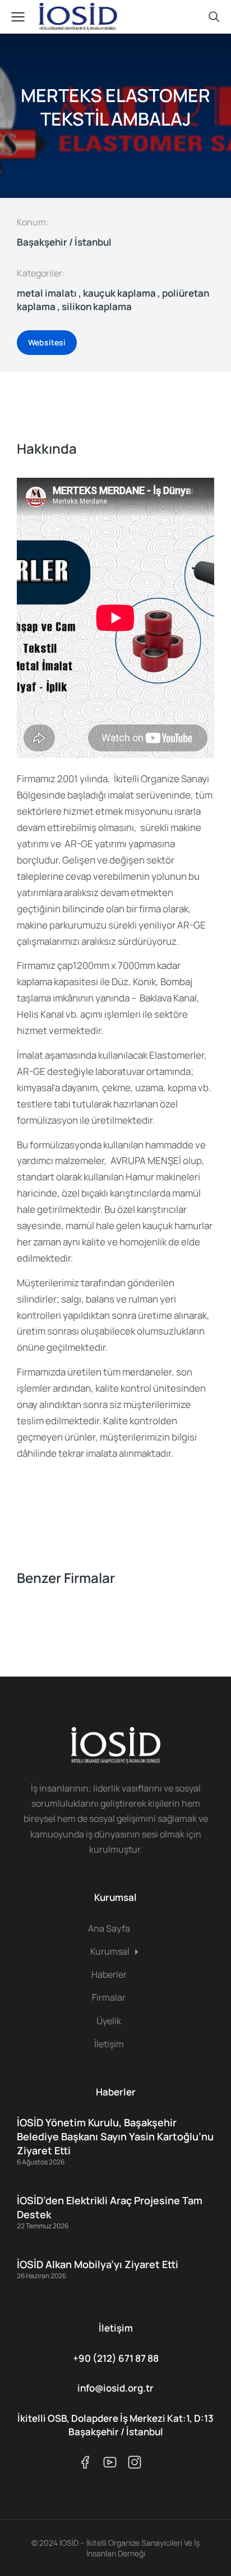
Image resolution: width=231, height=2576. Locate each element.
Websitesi (47, 342)
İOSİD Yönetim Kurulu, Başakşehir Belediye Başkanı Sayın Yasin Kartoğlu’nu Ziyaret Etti (115, 2136)
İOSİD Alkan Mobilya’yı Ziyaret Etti (98, 2264)
